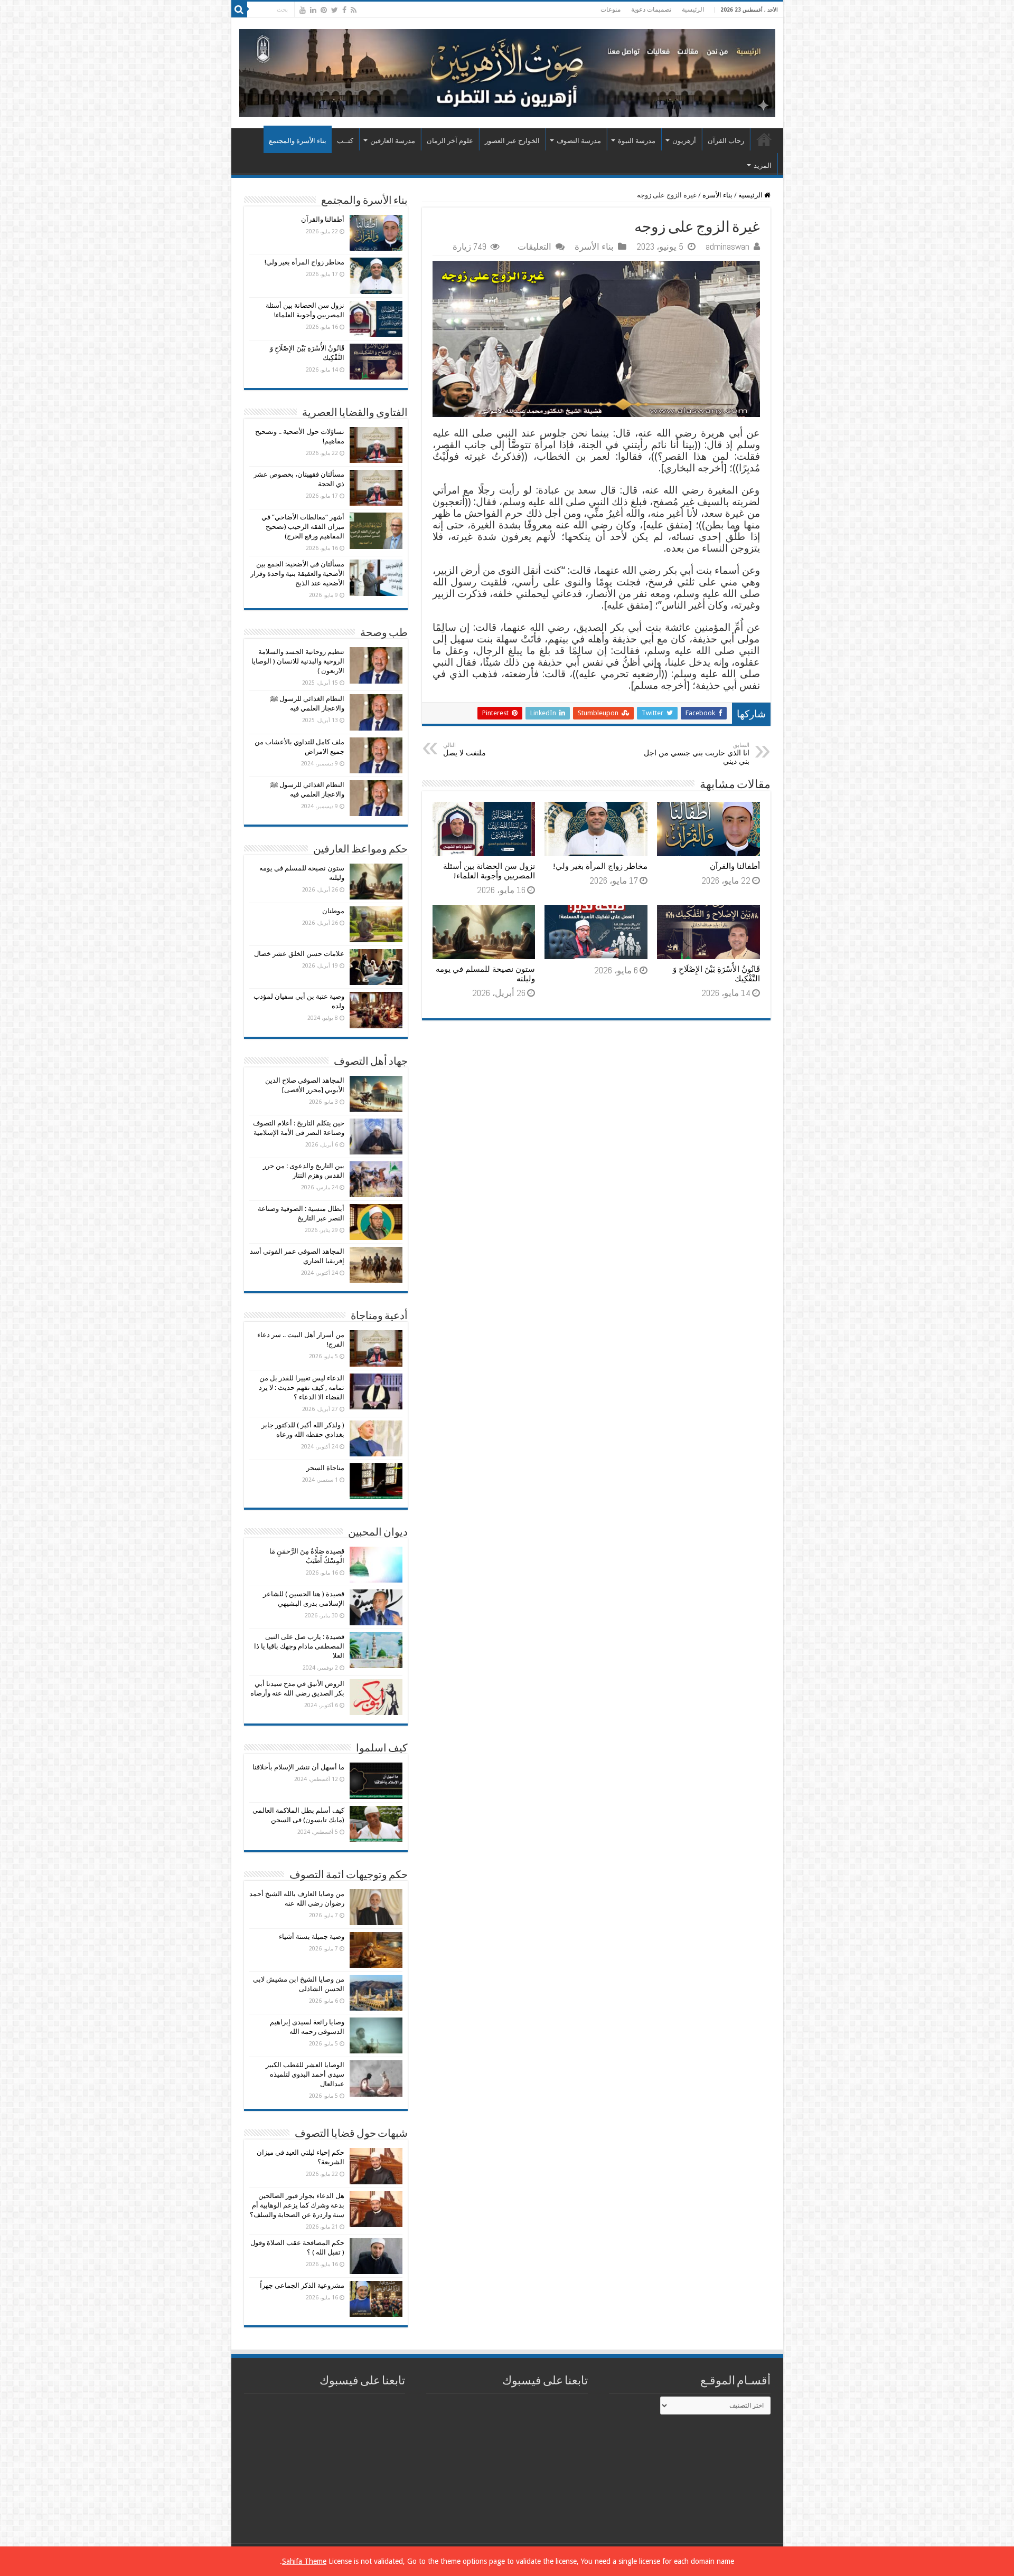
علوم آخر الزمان (450, 141)
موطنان (333, 911)
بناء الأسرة (717, 195)
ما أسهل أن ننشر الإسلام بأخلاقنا (298, 1767)
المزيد (763, 165)
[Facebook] (344, 10)
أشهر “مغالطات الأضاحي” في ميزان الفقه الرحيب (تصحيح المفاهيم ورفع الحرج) (303, 527)
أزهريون (684, 141)
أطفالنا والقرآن (735, 866)
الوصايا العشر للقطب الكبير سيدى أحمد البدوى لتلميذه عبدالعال (305, 2074)
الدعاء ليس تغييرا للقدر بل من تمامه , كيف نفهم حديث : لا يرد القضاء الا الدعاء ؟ (302, 1388)
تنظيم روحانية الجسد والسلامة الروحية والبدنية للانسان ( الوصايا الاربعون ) (298, 661)
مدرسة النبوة (637, 141)
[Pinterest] (324, 10)
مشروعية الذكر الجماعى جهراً (302, 2285)
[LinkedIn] (313, 10)
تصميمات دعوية (651, 10)
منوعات (611, 10)
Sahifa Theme (304, 2561)
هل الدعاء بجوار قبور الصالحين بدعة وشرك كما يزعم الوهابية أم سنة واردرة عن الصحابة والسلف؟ (297, 2205)
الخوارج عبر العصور (512, 141)
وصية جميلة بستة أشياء (312, 1936)
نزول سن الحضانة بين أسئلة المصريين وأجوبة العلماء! (489, 871)
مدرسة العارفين (393, 141)
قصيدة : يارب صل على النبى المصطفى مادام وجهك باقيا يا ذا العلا (299, 1646)
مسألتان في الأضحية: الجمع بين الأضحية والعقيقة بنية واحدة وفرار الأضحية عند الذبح (297, 574)
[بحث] (239, 10)
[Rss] (354, 10)
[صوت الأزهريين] (507, 71)
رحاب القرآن (726, 141)
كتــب (345, 141)
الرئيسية (693, 10)
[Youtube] (303, 10)
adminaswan (727, 247)
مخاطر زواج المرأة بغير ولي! (600, 866)
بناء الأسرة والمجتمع (298, 141)
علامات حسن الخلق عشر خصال (299, 954)
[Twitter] (335, 10)
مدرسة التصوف (579, 141)
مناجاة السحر (325, 1468)
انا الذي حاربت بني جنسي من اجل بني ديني (697, 754)
